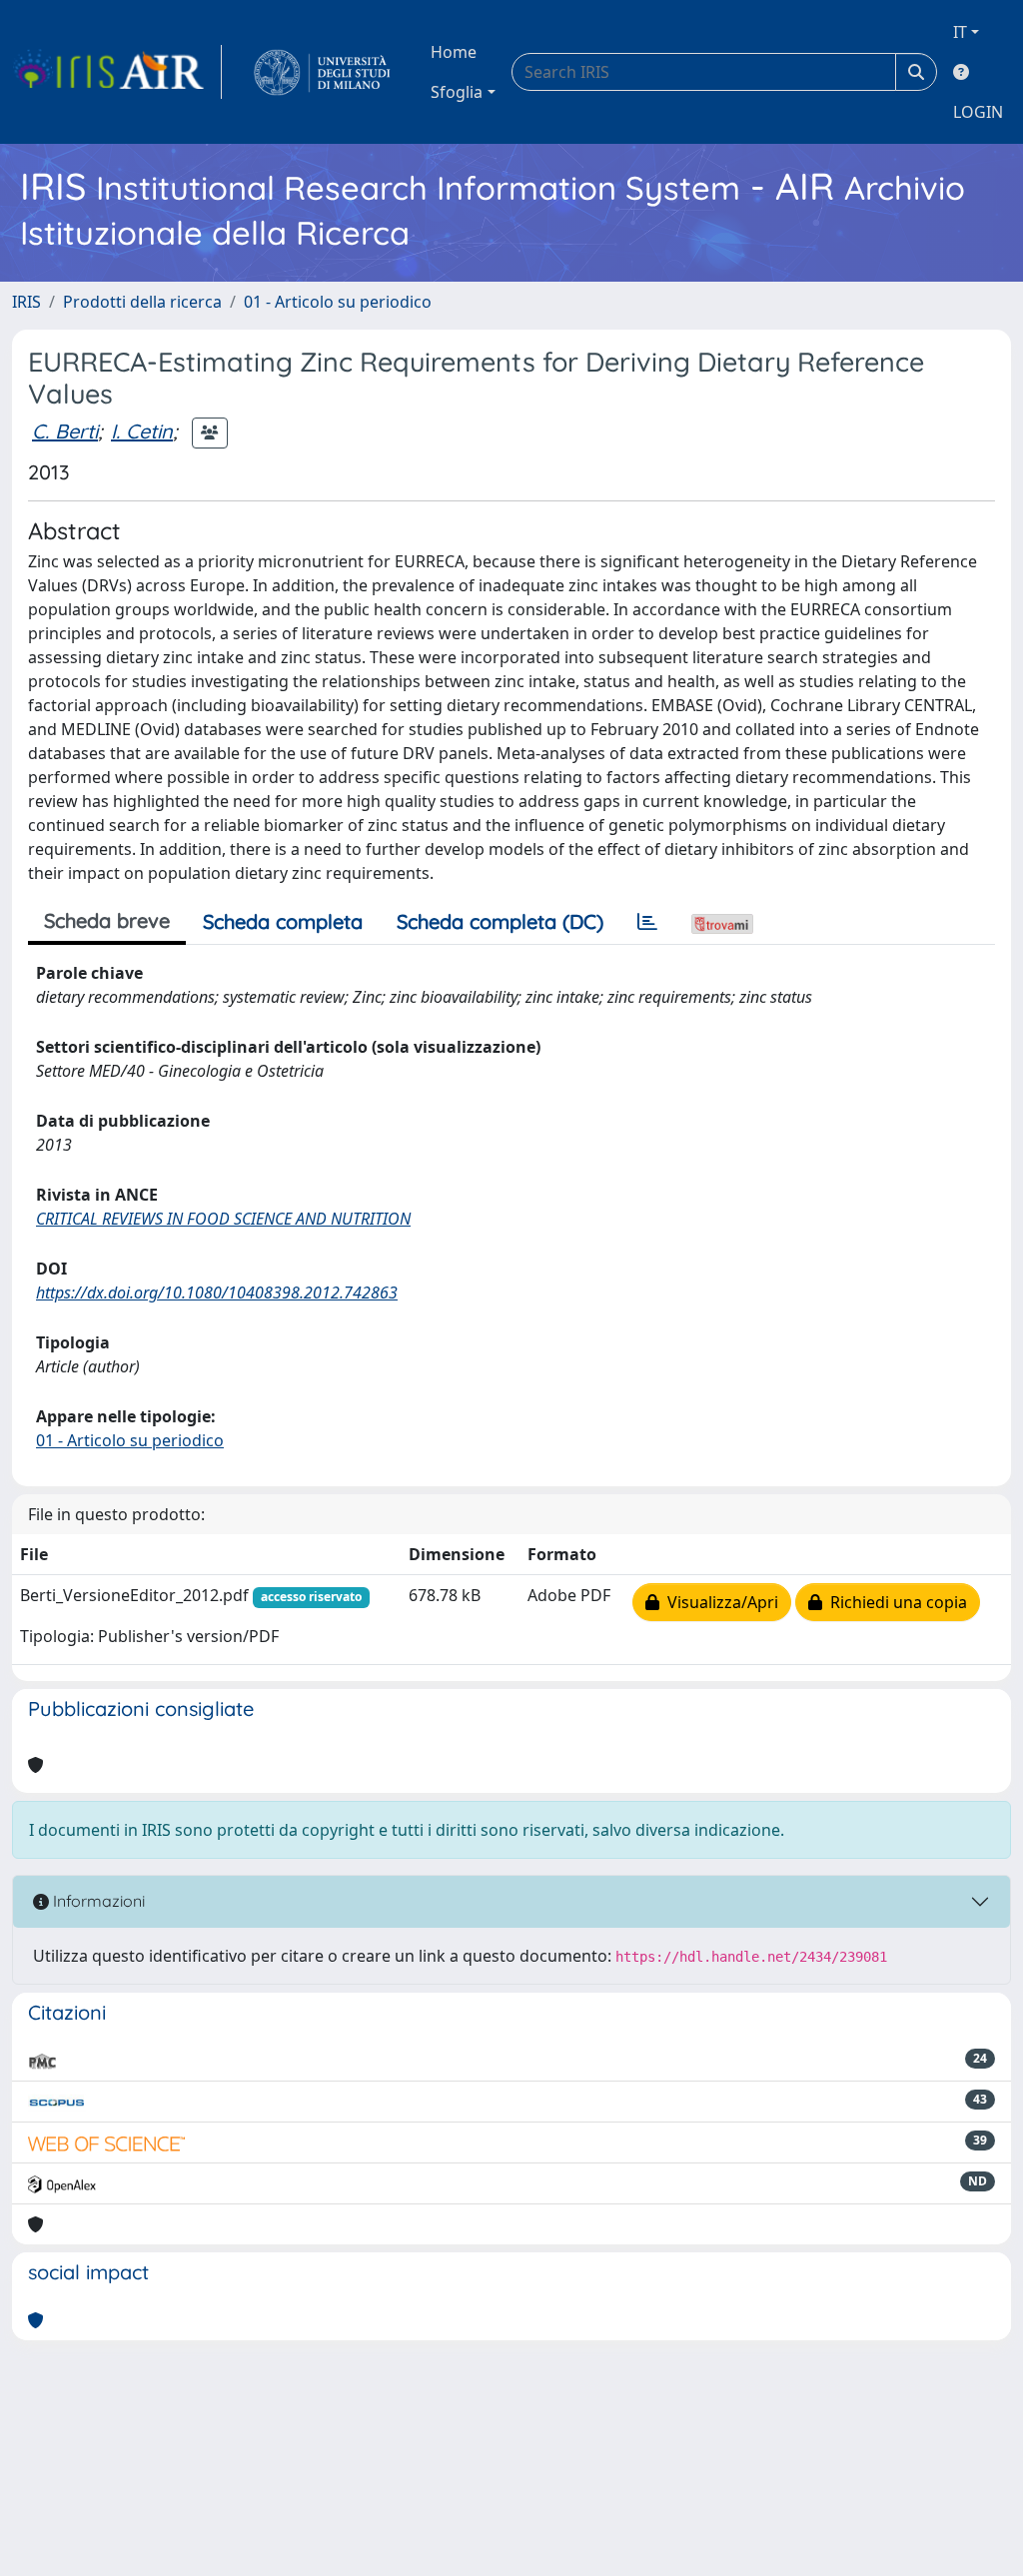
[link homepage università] (322, 72)
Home (454, 52)
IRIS (26, 302)
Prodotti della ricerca (142, 302)
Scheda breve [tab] (107, 920)
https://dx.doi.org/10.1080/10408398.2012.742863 (217, 1292)
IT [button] (960, 32)
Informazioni (97, 1901)
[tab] (647, 922)
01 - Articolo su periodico (338, 302)
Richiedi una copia (895, 1602)
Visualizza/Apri (719, 1602)
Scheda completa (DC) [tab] (500, 921)
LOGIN (978, 112)
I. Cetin (142, 431)
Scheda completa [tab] (283, 921)
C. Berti (65, 431)
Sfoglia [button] (457, 92)
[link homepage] (117, 72)
